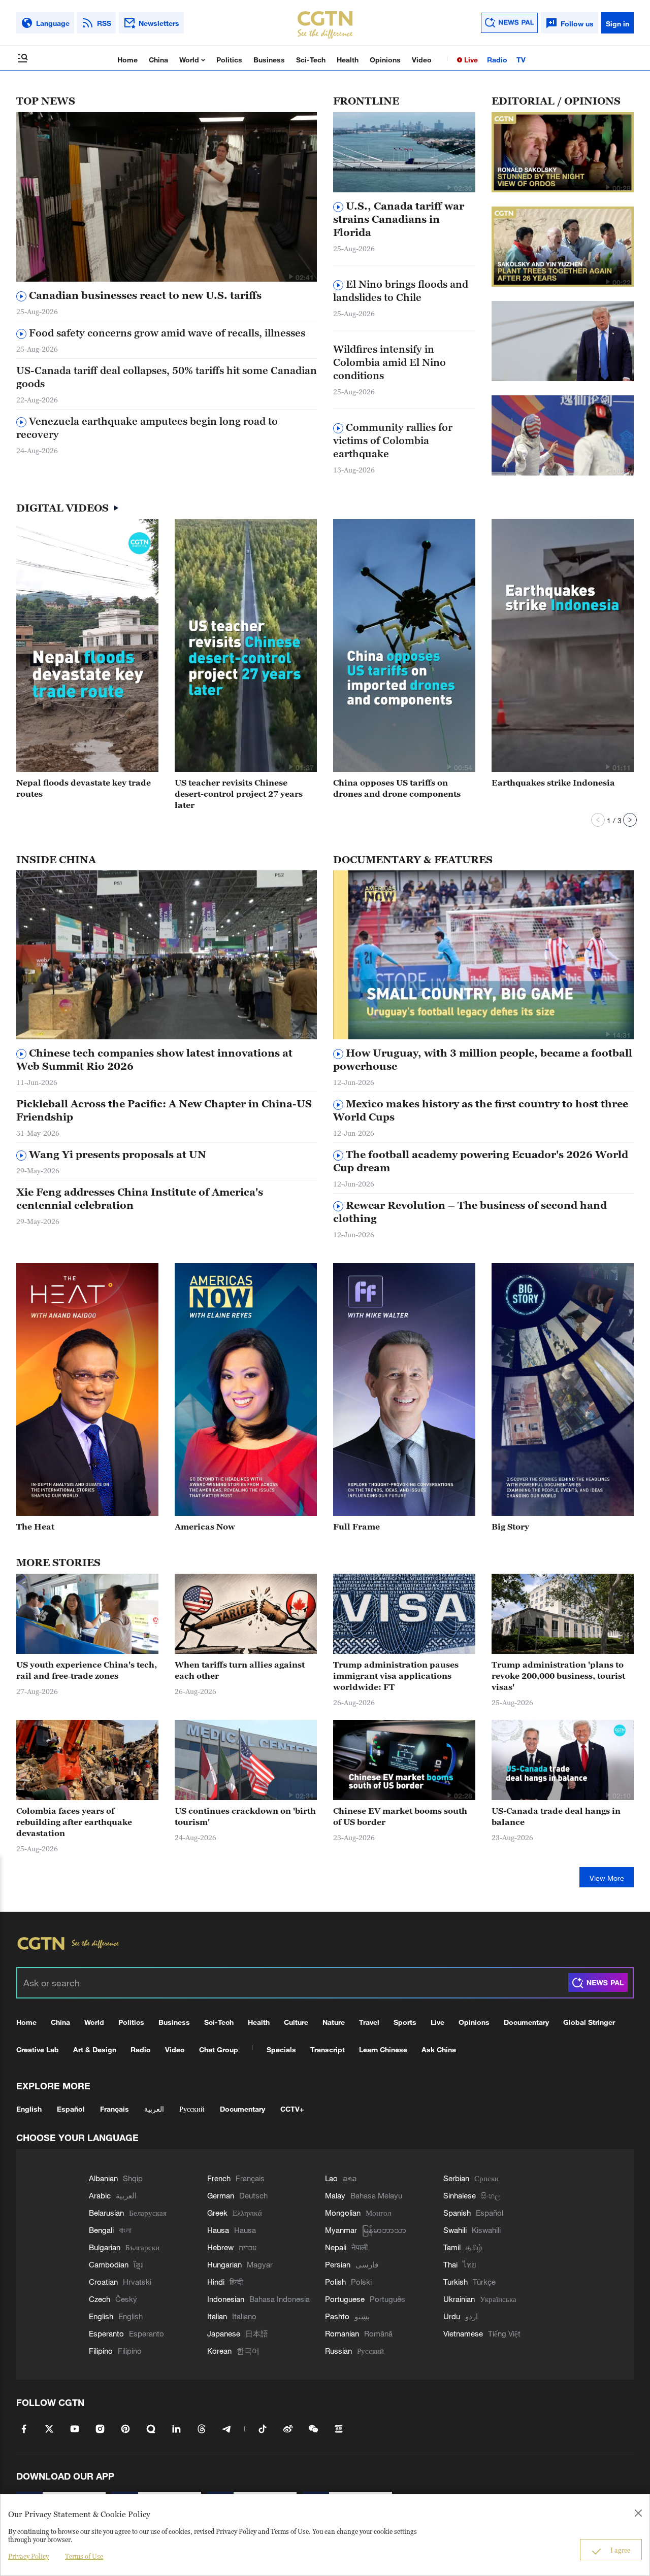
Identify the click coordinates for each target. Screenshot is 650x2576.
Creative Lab (38, 2049)
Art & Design (95, 2049)
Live (470, 60)
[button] (290, 277)
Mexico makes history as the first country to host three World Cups (481, 1110)
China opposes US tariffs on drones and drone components (397, 788)
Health (348, 60)
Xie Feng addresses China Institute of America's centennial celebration (140, 1199)
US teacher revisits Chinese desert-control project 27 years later (239, 794)
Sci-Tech (311, 60)
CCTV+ (292, 2109)
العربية (154, 2109)
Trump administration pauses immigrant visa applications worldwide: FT (396, 1676)
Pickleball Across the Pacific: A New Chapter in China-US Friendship (164, 1110)
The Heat (35, 1527)
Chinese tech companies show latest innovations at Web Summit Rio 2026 (154, 1060)
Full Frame (356, 1527)
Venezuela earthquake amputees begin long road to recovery (147, 428)
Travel (369, 2022)
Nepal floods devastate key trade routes (84, 788)
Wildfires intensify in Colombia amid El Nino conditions (389, 362)
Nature (334, 2022)
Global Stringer (589, 2022)
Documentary (526, 2022)
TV (521, 60)
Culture (296, 2022)
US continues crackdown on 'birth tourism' (245, 1816)
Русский (192, 2109)
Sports (405, 2022)
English (29, 2109)
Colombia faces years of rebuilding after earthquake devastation (74, 1822)
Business (269, 60)
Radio (497, 60)
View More (607, 1878)
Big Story (510, 1527)
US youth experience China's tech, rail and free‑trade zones (87, 1670)
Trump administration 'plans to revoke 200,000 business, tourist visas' (558, 1676)
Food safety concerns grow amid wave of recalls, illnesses (166, 333)
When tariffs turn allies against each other (240, 1670)
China (158, 60)
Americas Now (205, 1527)
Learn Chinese (383, 2049)
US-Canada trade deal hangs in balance (556, 1816)
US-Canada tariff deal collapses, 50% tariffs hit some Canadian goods (167, 377)
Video (422, 60)
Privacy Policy (28, 2556)
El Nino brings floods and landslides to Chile (401, 291)
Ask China (439, 2049)
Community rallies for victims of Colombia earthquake (393, 440)
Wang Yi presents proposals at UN (116, 1155)
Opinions (385, 60)
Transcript (328, 2049)
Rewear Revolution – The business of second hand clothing (470, 1212)
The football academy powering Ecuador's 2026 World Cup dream (481, 1161)
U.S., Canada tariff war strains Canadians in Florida (399, 219)
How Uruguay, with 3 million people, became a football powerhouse (483, 1060)
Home (127, 60)
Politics (229, 60)
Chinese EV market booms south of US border (400, 1816)
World (190, 60)
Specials (281, 2049)
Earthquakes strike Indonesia (553, 783)
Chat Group (219, 2049)
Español (71, 2109)
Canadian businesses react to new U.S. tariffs (144, 295)
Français (115, 2109)
